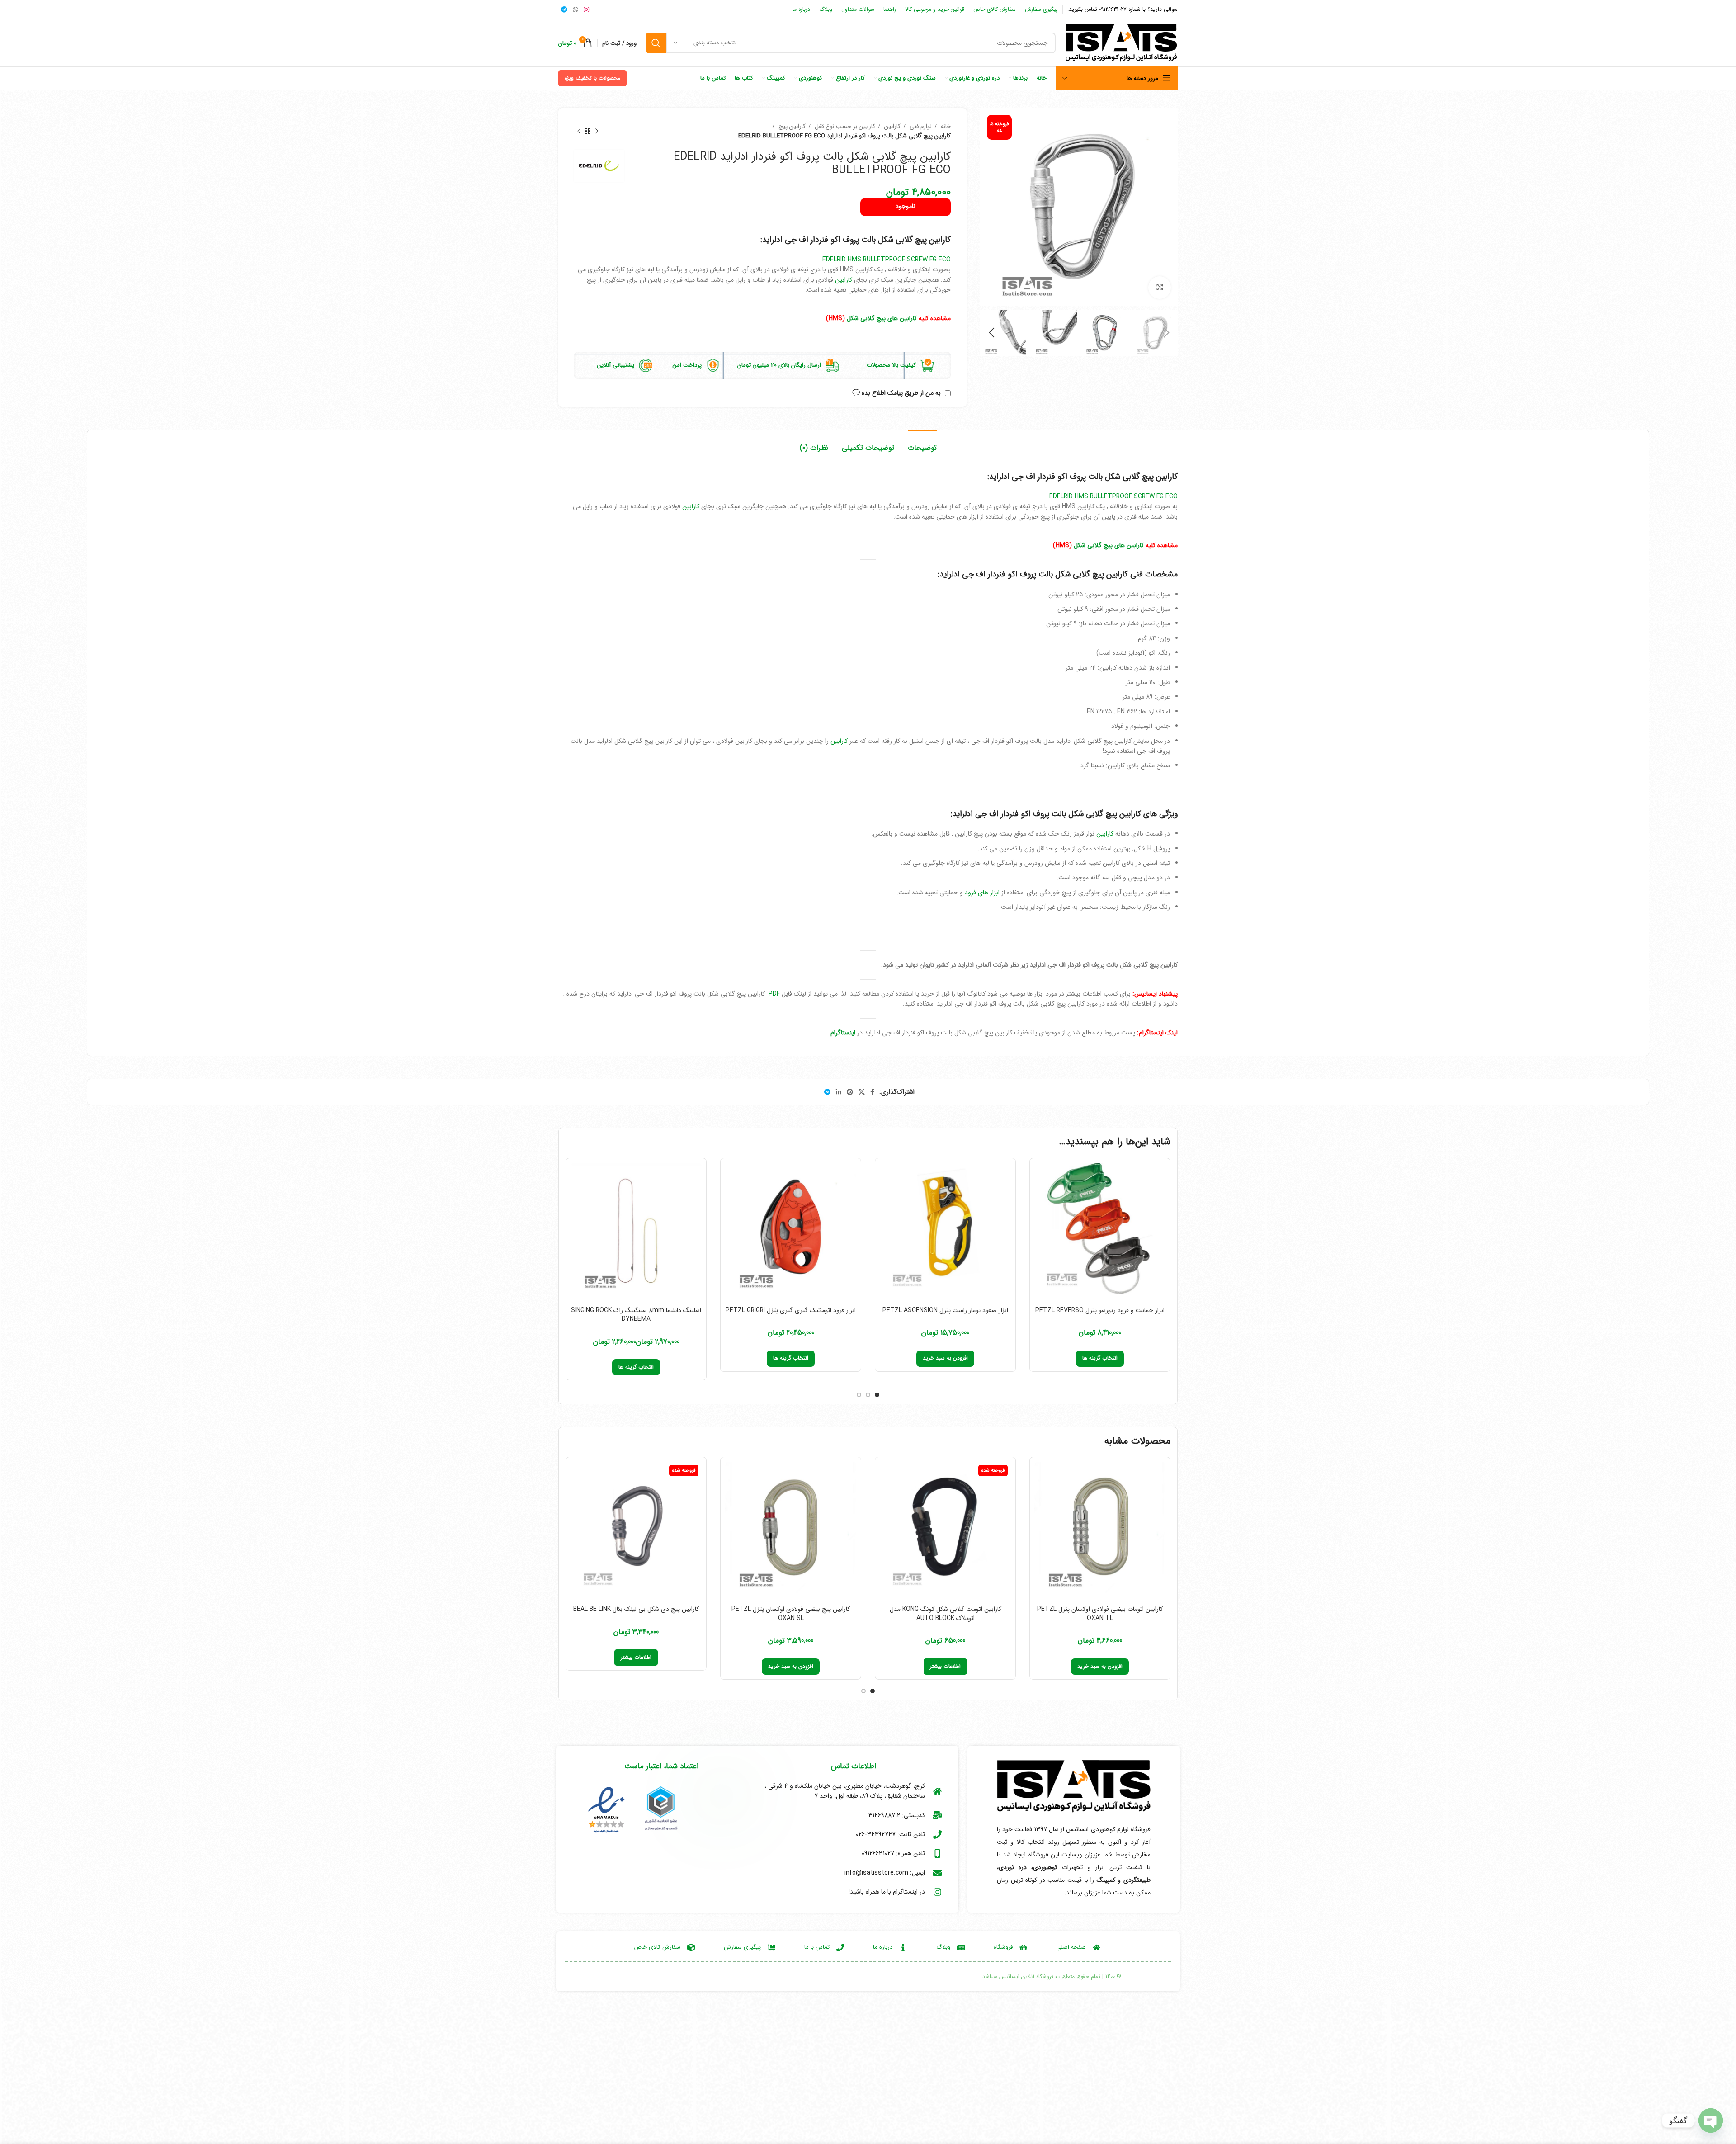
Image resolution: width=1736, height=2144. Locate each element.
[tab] (922, 443)
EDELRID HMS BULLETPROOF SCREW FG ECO (887, 260)
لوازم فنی (920, 126)
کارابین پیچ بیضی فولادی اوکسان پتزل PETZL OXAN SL (791, 1614)
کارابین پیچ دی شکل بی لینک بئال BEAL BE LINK (636, 1609)
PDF (773, 994)
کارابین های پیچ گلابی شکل (882, 318)
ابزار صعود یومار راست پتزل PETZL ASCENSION (945, 1310)
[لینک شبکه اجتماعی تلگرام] (564, 9)
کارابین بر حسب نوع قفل (844, 126)
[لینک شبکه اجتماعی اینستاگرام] (586, 9)
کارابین (892, 126)
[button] (945, 1359)
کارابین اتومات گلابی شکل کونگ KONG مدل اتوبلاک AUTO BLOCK (946, 1614)
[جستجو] (656, 43)
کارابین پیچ (791, 126)
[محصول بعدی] (579, 131)
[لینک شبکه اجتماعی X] (862, 1092)
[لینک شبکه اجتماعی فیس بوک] (872, 1092)
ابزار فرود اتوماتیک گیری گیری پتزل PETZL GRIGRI (791, 1310)
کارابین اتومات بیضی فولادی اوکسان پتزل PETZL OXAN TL (1100, 1614)
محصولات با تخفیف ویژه (592, 78)
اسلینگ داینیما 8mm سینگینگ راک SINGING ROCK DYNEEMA (636, 1315)
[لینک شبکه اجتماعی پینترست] (850, 1092)
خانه (945, 126)
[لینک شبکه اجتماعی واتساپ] (576, 9)
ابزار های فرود (982, 893)
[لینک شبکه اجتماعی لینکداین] (839, 1092)
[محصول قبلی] (597, 131)
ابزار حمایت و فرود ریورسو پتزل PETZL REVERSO (1100, 1310)
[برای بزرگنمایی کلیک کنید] (1160, 288)
